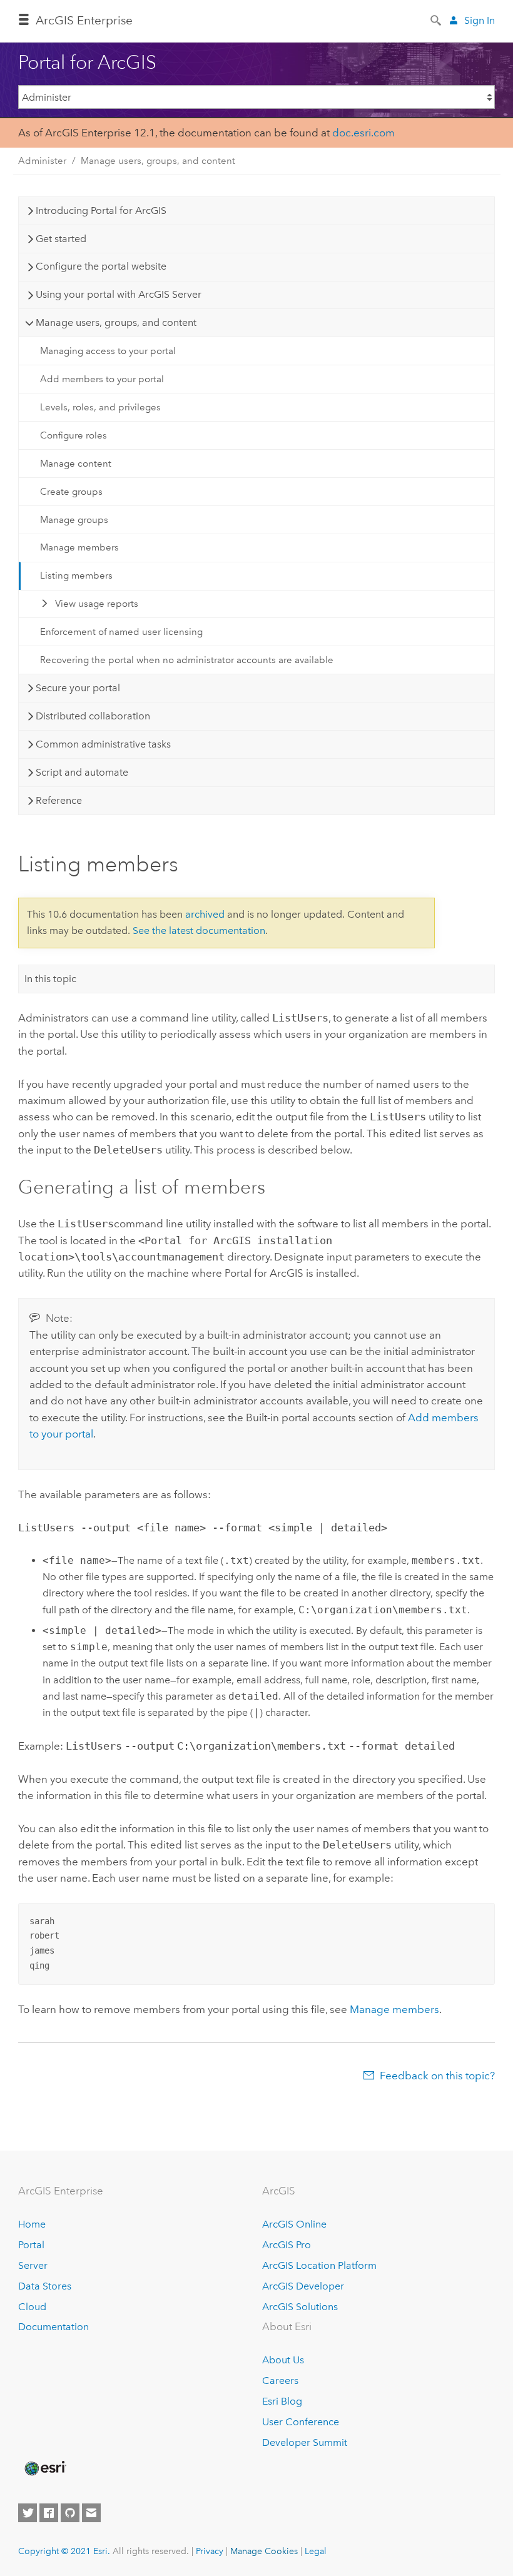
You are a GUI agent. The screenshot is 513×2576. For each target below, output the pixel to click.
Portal (31, 2245)
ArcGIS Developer (303, 2286)
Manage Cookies (264, 2551)
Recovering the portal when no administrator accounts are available (187, 660)
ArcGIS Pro (287, 2245)
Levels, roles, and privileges (100, 407)
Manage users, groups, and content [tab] (116, 322)
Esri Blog (282, 2401)
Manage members (79, 547)
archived (205, 914)
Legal (316, 2551)
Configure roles (74, 435)
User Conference (301, 2422)
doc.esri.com (363, 133)
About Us (283, 2360)
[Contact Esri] (91, 2513)
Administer (42, 161)
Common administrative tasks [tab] (103, 744)
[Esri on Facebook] (49, 2513)
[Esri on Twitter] (28, 2513)
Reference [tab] (59, 800)
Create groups (71, 492)
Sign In (480, 20)
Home (32, 2224)
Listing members (76, 576)
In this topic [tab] (50, 979)
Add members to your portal (102, 379)
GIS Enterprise (84, 20)
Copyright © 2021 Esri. (64, 2551)
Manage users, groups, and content (158, 161)
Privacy (210, 2551)
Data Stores (45, 2286)
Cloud (32, 2307)
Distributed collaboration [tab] (93, 716)
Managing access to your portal (108, 351)
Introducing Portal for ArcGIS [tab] (101, 210)
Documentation (53, 2327)
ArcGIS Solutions (300, 2307)
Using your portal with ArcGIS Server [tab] (119, 294)
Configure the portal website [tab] (101, 266)
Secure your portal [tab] (78, 688)
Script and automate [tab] (82, 772)
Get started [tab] (61, 239)
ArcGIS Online (294, 2224)
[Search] (437, 19)
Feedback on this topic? (437, 2076)
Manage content (76, 464)
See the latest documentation (199, 931)
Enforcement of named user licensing (121, 632)
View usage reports (97, 604)
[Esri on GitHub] (70, 2513)
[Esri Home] (44, 2468)
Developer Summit (305, 2442)
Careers (280, 2381)
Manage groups (74, 520)
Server (33, 2265)
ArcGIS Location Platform (319, 2265)
